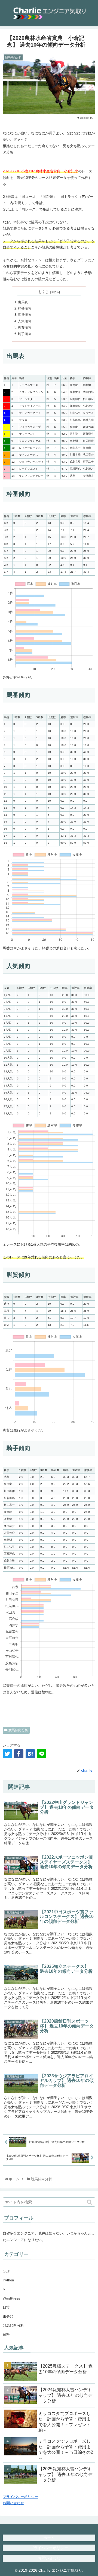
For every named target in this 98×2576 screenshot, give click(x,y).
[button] (90, 2202)
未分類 (8, 2317)
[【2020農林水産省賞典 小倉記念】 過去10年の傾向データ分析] (30, 1754)
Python (8, 2280)
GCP (7, 2271)
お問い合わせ (13, 2503)
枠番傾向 (24, 308)
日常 (6, 2307)
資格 (6, 2334)
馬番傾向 (24, 315)
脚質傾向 (24, 327)
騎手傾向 (24, 334)
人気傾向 (24, 321)
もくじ (43, 292)
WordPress (11, 2298)
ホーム (49, 2538)
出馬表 (23, 302)
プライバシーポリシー (20, 2497)
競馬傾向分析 (18, 1730)
